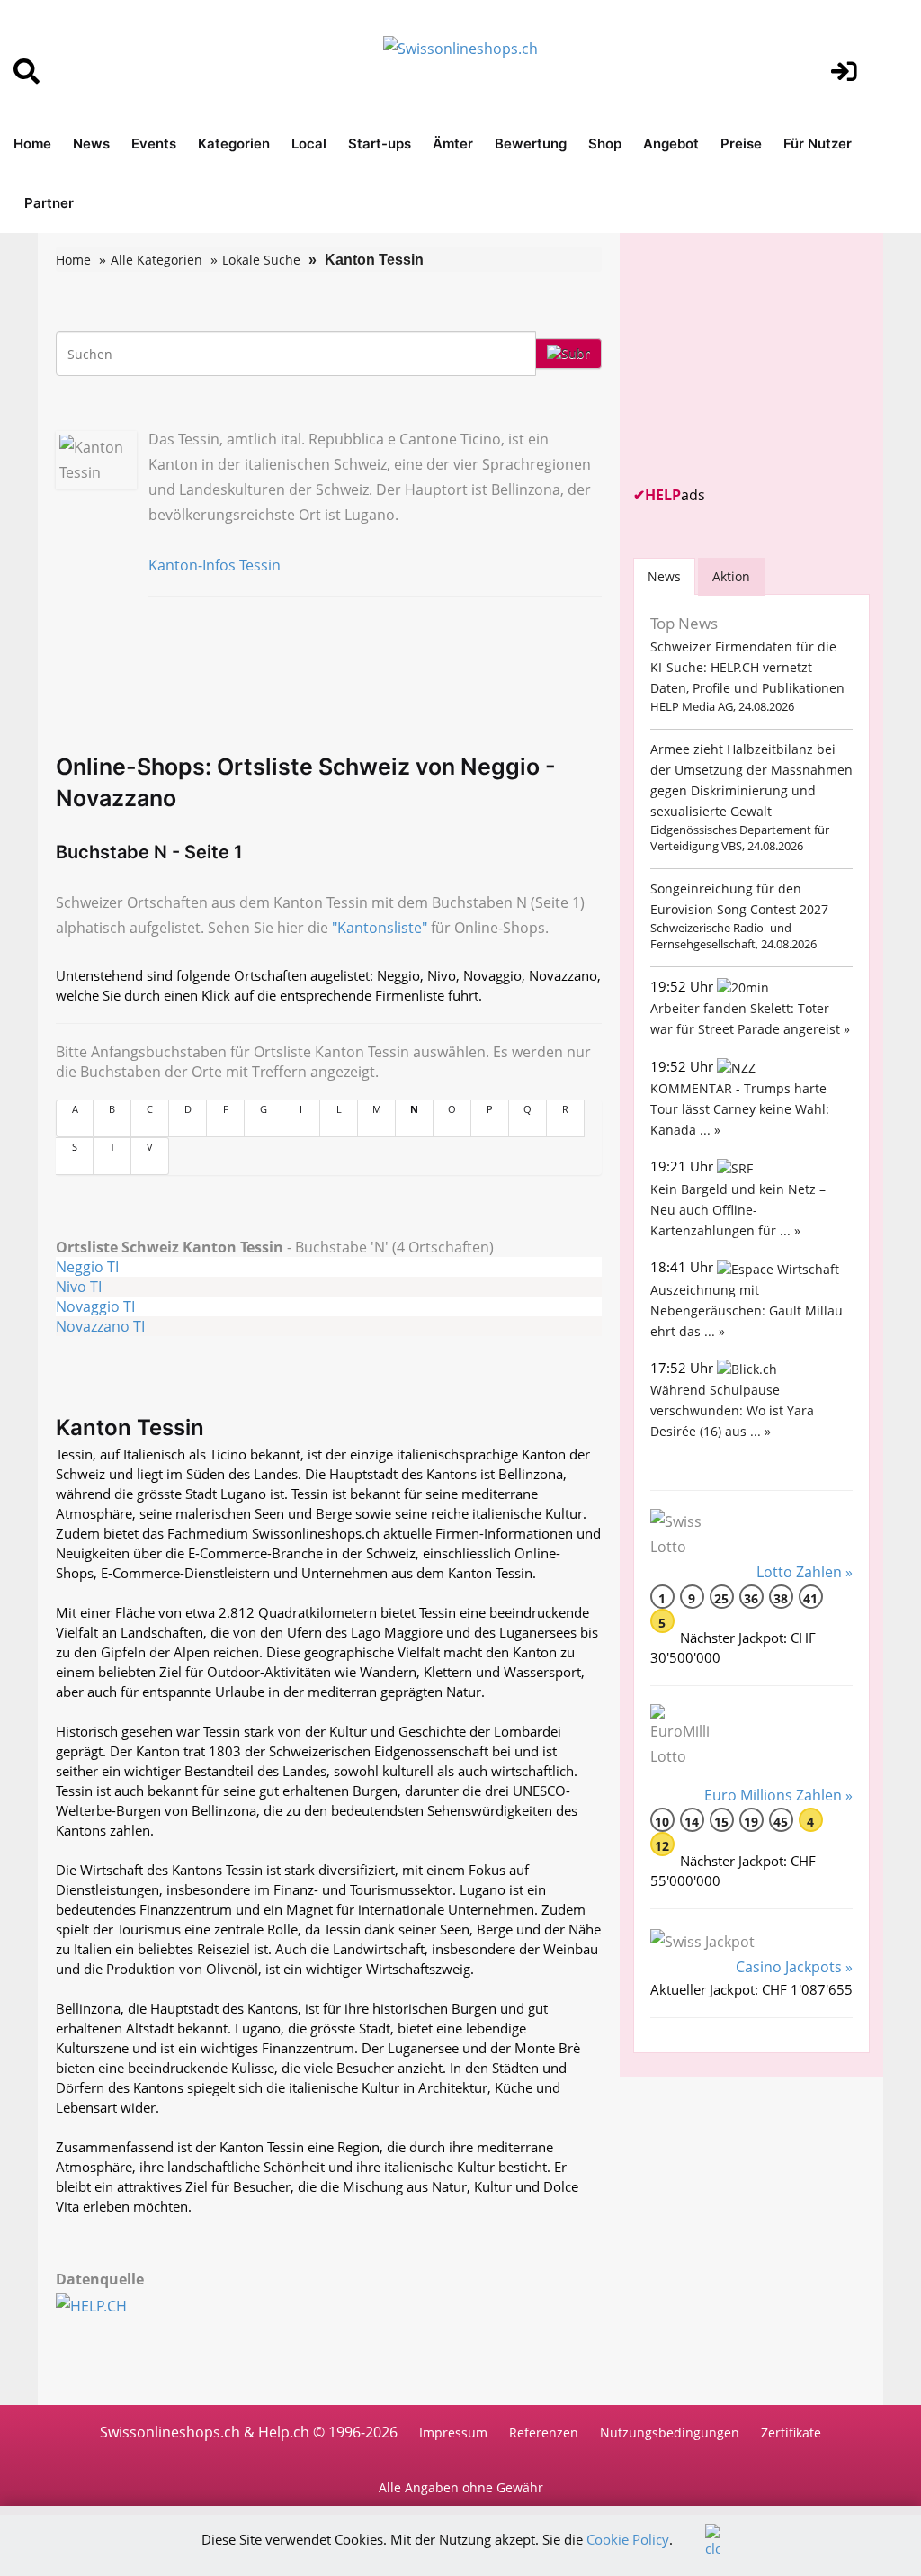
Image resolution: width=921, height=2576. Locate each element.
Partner (49, 203)
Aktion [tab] (731, 576)
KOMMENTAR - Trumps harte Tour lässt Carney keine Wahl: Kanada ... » (740, 1109)
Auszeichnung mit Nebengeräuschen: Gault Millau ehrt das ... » (747, 1310)
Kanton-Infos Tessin (215, 565)
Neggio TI (87, 1267)
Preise (741, 144)
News (91, 144)
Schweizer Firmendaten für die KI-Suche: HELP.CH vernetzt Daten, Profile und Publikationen (747, 667)
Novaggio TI (95, 1306)
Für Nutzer (818, 144)
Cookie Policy (628, 2539)
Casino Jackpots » (794, 1967)
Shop (605, 144)
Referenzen (544, 2432)
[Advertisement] (768, 359)
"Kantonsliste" (380, 928)
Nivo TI (79, 1287)
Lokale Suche (261, 260)
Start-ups (380, 144)
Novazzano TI (100, 1326)
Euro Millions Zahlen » (778, 1795)
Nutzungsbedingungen (670, 2432)
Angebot (671, 144)
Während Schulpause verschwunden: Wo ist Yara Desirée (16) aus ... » (732, 1410)
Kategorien (234, 144)
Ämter (453, 144)
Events (154, 144)
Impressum (453, 2432)
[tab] (664, 576)
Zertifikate (791, 2432)
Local (309, 144)
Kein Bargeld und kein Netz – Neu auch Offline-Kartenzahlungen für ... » (738, 1210)
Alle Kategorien (156, 260)
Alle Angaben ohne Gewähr (461, 2487)
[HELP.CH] (111, 2304)
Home (32, 144)
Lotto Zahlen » (805, 1572)
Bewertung (531, 144)
